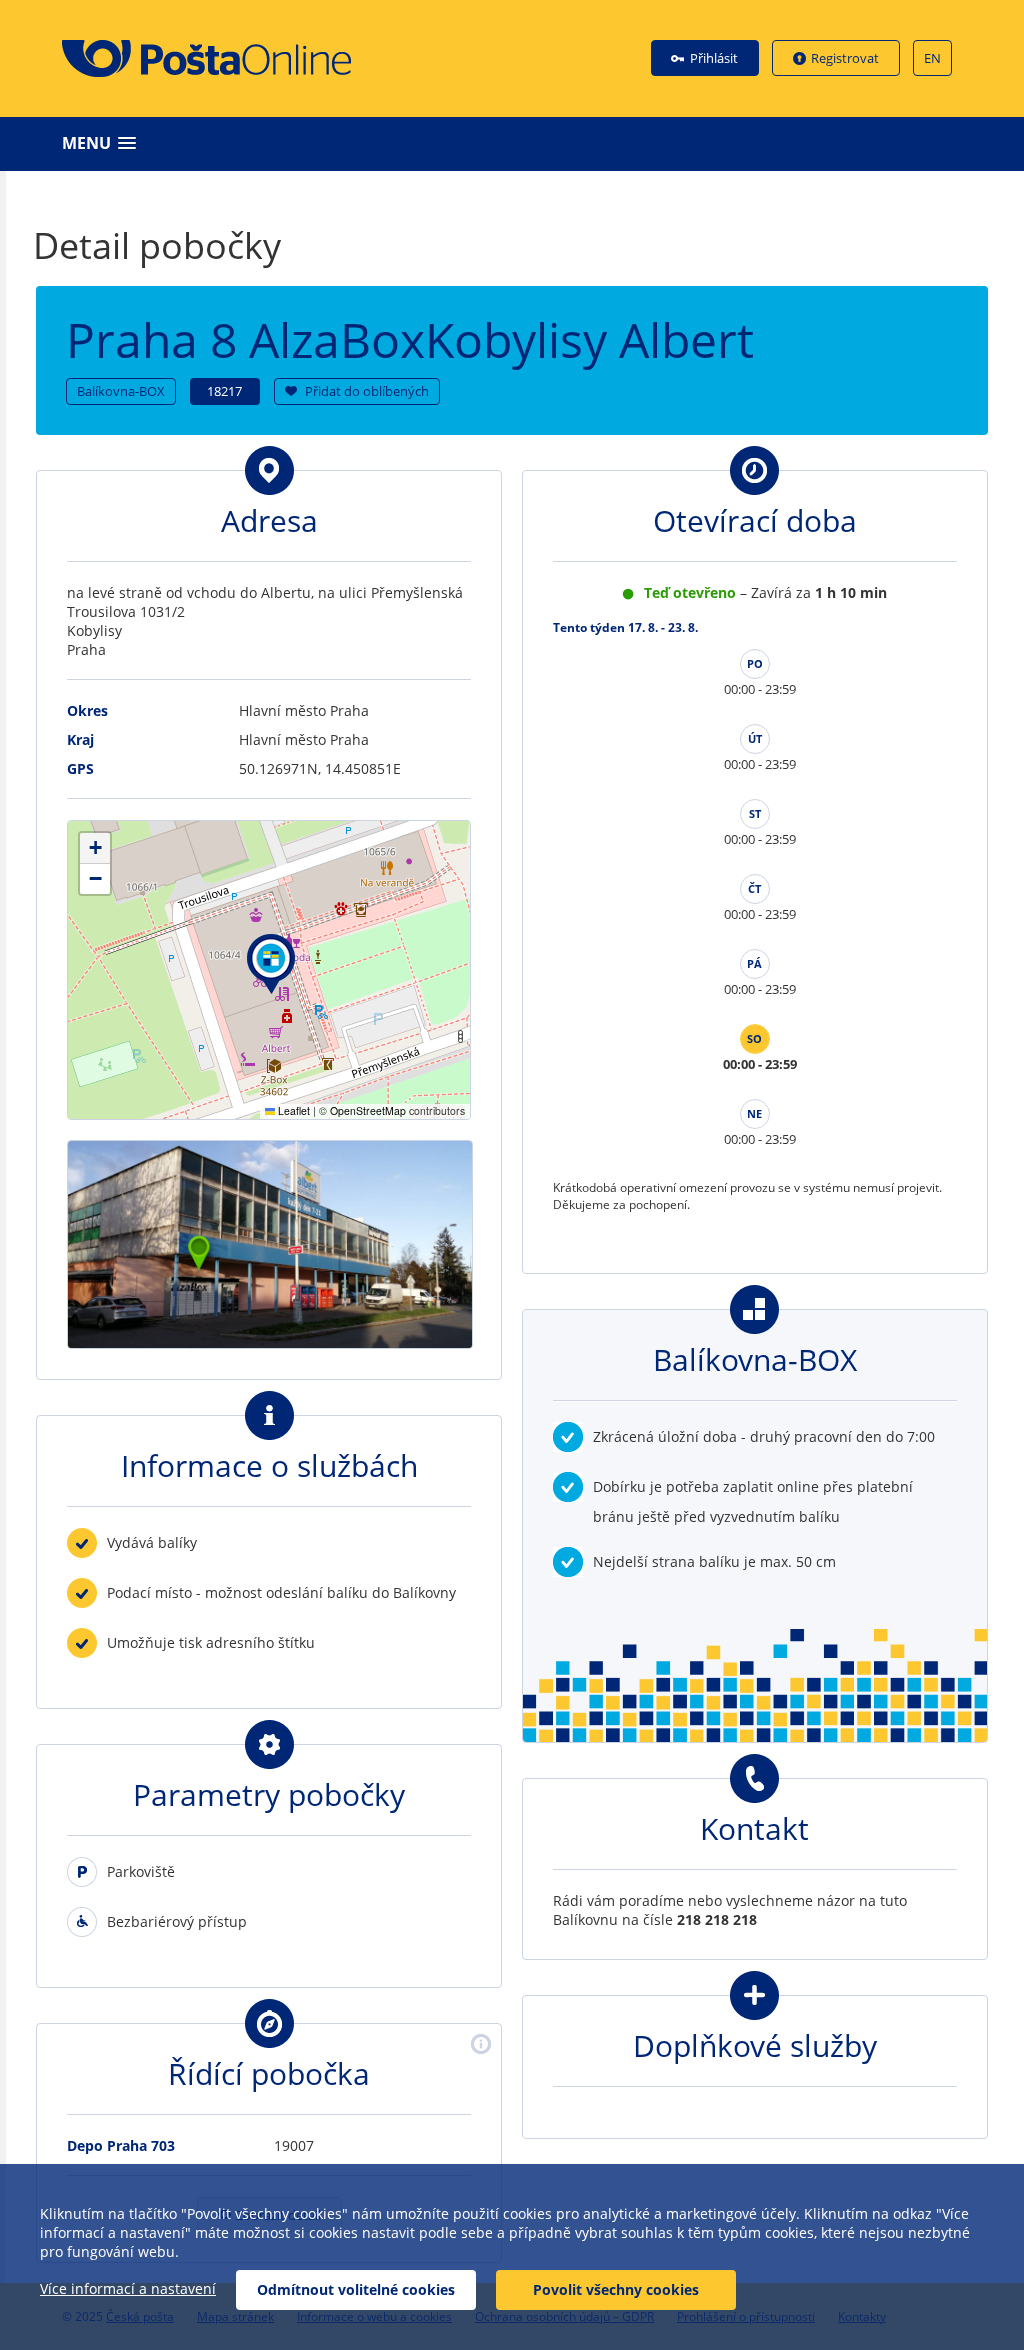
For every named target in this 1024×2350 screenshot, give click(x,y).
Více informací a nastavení (128, 2288)
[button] (517, 143)
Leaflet (292, 1110)
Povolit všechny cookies (616, 2289)
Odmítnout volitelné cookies (356, 2289)
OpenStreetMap (368, 1110)
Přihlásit (714, 58)
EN (932, 58)
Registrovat (845, 58)
